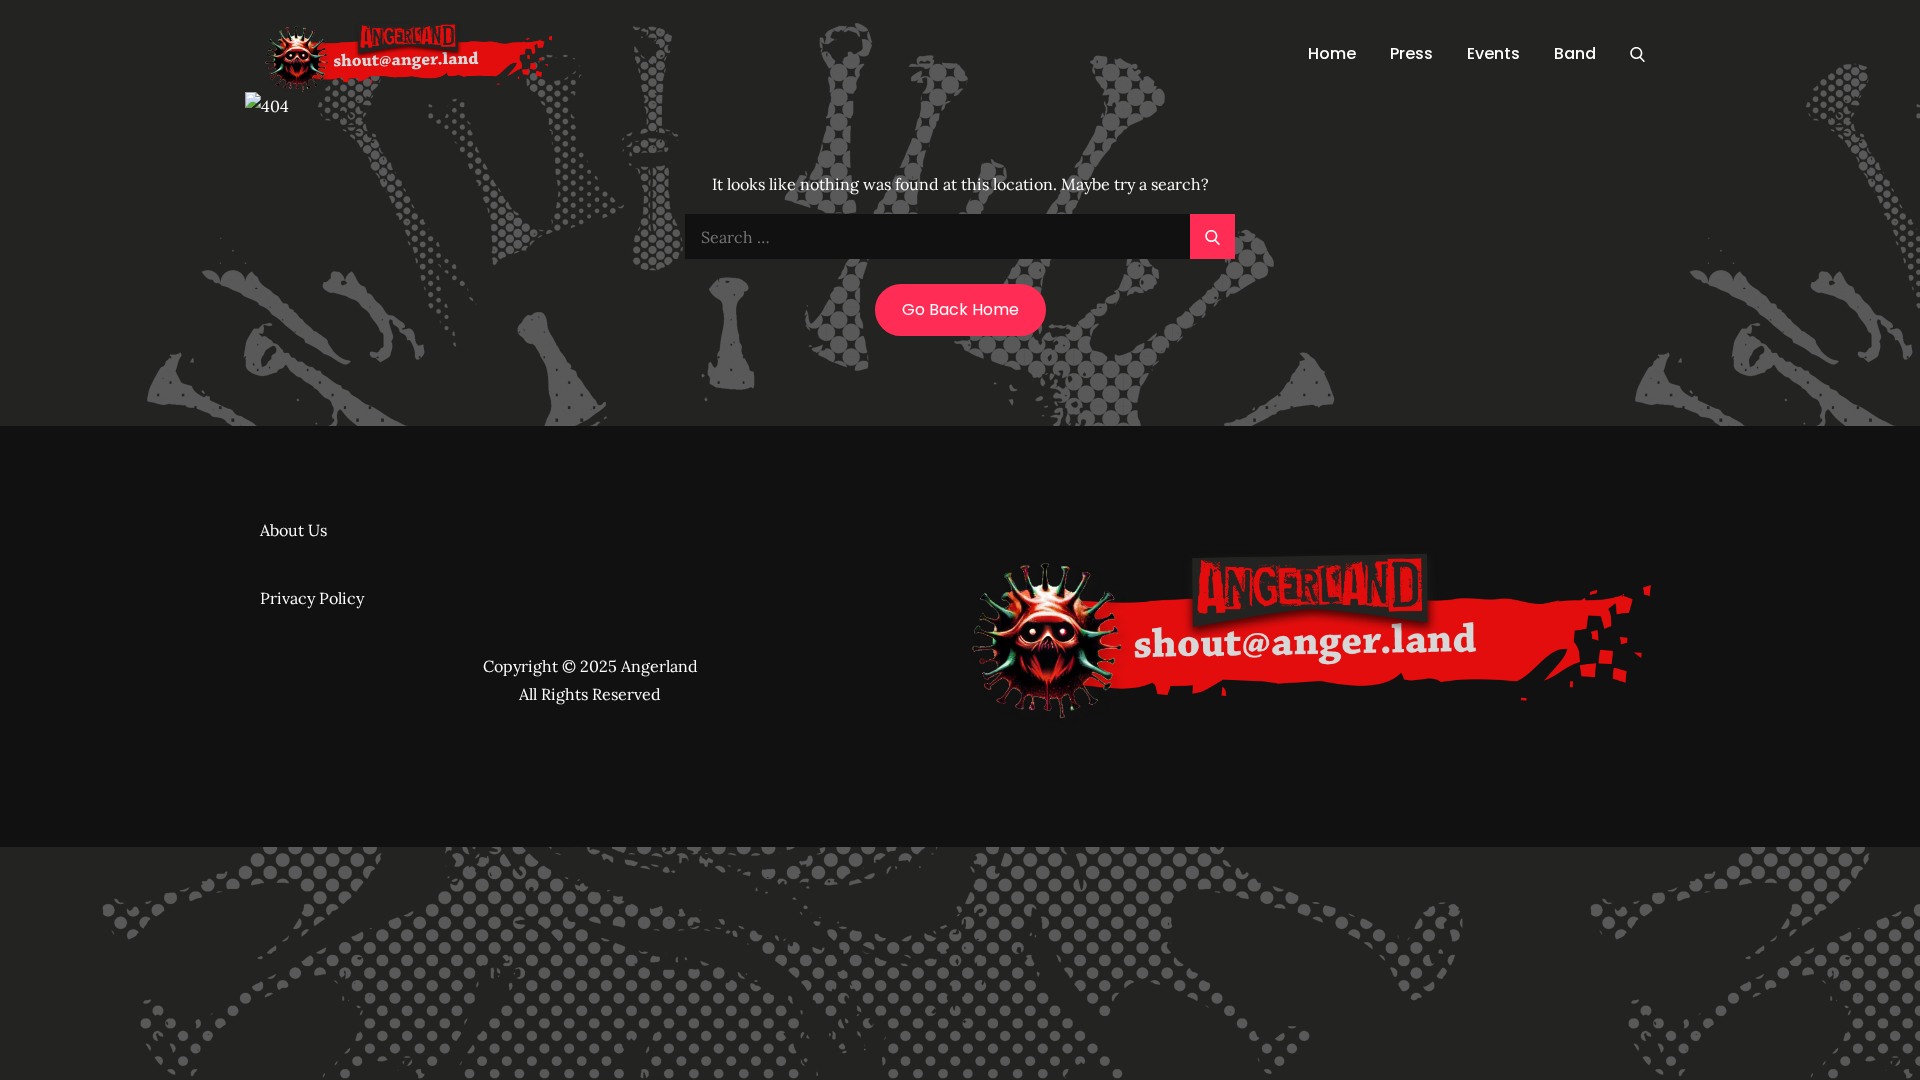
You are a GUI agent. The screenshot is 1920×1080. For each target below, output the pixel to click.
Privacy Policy (312, 598)
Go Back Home (960, 309)
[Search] (1637, 54)
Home (1332, 53)
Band (1575, 53)
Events (1493, 53)
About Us (293, 530)
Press (1411, 53)
